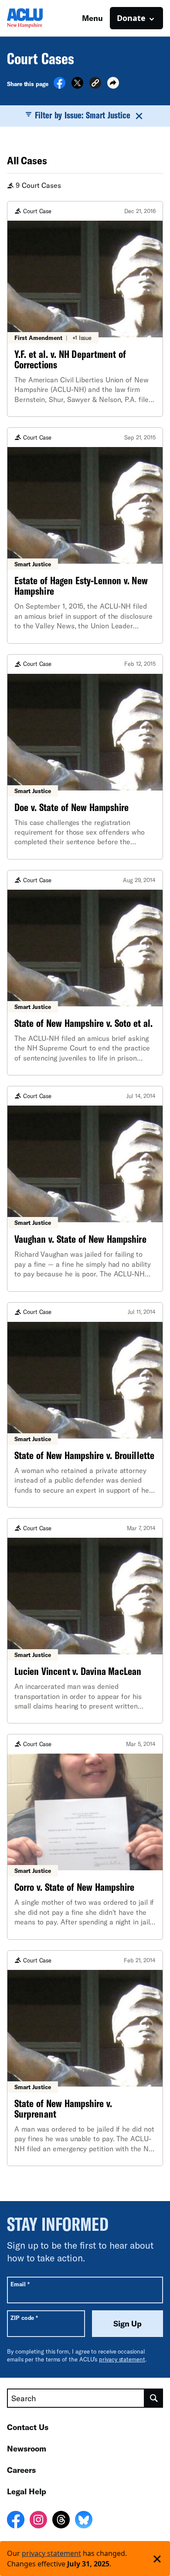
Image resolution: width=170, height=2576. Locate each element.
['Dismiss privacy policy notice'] (157, 2559)
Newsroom (27, 2448)
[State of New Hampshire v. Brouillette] (85, 1405)
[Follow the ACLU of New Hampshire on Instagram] (38, 2521)
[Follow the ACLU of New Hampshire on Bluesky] (84, 2521)
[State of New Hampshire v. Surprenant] (85, 2058)
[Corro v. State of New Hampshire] (85, 1837)
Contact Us (28, 2427)
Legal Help (27, 2491)
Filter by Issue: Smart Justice (83, 115)
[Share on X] (77, 86)
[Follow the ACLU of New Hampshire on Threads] (61, 2521)
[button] (95, 84)
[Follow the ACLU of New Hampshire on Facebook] (16, 2521)
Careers (21, 2470)
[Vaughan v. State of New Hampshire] (85, 1189)
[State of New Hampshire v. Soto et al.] (85, 973)
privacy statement (122, 2359)
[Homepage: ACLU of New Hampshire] (37, 18)
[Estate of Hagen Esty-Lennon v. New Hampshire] (85, 535)
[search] (154, 2398)
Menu (92, 18)
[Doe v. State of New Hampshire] (85, 757)
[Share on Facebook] (59, 86)
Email (20, 2284)
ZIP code (24, 2318)
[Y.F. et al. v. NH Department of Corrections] (85, 309)
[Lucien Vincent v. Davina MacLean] (85, 1621)
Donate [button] (131, 18)
